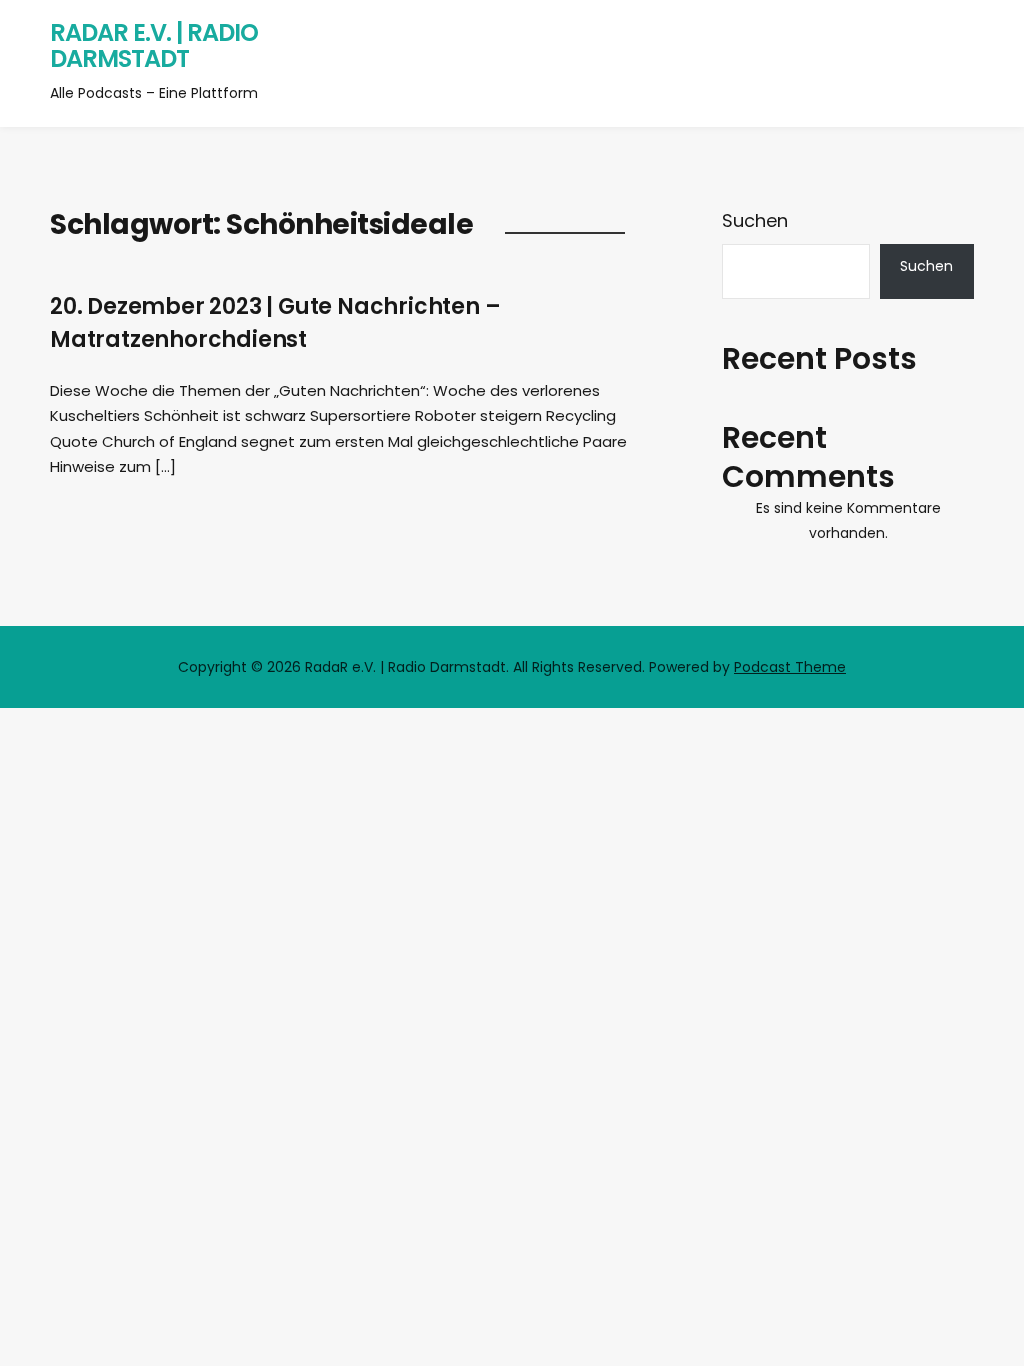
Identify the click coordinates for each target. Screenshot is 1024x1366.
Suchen (755, 220)
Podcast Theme (790, 667)
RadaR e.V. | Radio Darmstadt (154, 45)
